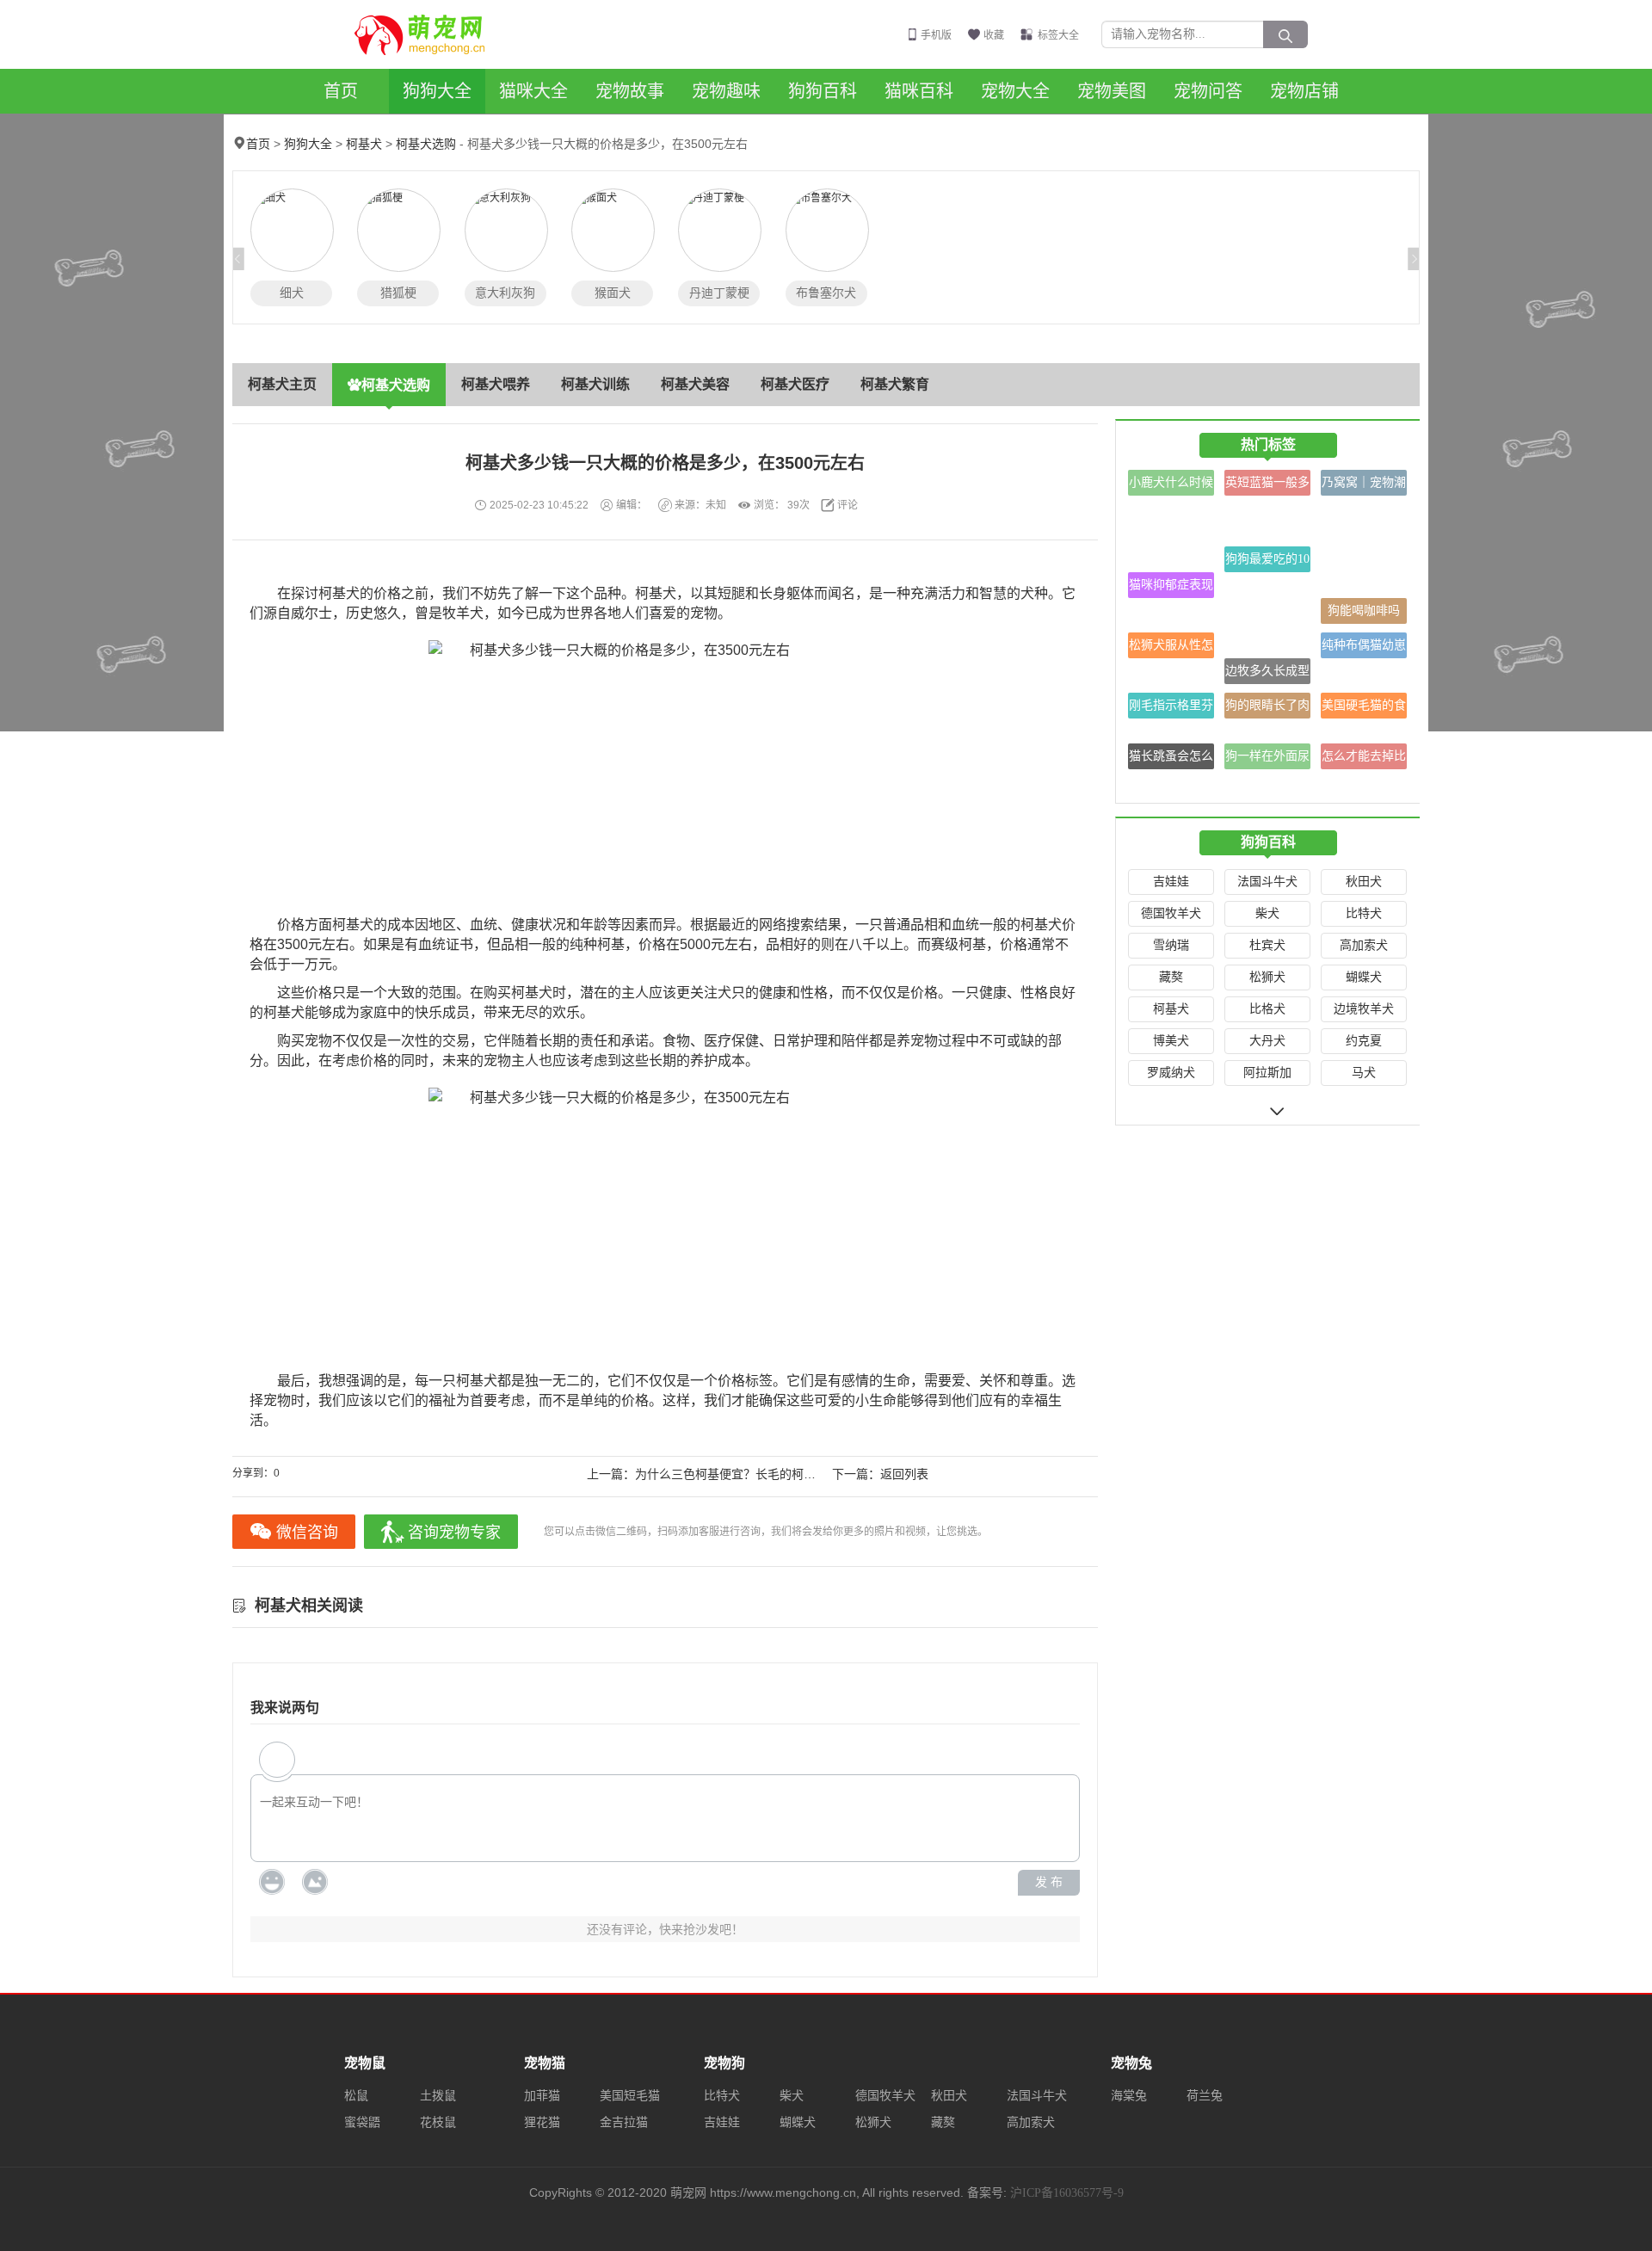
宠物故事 (630, 91)
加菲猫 (542, 2096)
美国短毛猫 (630, 2096)
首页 (341, 91)
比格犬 (1267, 1009)
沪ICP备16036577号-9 (1067, 2193)
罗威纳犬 (1171, 1073)
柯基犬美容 (695, 384)
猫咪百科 (919, 91)
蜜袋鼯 (362, 2122)
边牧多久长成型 (1267, 671)
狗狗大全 (437, 91)
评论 (848, 505)
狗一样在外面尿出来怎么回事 (1267, 759)
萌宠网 (429, 34)
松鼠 (356, 2096)
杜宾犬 (1267, 945)
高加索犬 (1364, 945)
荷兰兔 (1205, 2096)
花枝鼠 (438, 2122)
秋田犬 (1364, 882)
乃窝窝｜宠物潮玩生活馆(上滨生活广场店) (1364, 486)
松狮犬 (1267, 977)
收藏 (994, 35)
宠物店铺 (1304, 91)
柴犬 (1267, 913)
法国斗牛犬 (1267, 882)
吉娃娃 (1171, 882)
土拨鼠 (438, 2096)
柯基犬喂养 (496, 384)
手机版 (936, 35)
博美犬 (1171, 1041)
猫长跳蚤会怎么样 (1171, 759)
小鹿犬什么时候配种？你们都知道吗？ (1171, 486)
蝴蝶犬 (1364, 977)
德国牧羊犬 (1171, 913)
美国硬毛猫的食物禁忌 (1364, 709)
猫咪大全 (533, 91)
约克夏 (1364, 1041)
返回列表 (904, 1474)
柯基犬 (364, 144)
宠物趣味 (726, 91)
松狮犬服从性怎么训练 (1171, 648)
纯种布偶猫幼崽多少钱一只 (1364, 648)
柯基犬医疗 (795, 384)
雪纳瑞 (1171, 945)
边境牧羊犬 (1364, 1009)
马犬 (1364, 1073)
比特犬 (1364, 913)
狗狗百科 (823, 91)
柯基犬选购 (426, 144)
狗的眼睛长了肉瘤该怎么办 (1267, 709)
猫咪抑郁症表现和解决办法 (1171, 588)
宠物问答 (1208, 91)
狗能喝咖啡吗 (1364, 611)
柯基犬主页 (282, 384)
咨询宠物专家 (454, 1533)
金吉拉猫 (624, 2122)
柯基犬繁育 (895, 384)
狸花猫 (542, 2122)
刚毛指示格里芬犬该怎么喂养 (1171, 709)
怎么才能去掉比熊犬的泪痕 (1364, 759)
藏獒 (1171, 977)
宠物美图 (1112, 91)
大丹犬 (1267, 1041)
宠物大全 (1015, 91)
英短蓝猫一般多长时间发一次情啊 (1267, 486)
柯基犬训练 (595, 384)
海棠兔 (1129, 2096)
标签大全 (1058, 35)
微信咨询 (307, 1533)
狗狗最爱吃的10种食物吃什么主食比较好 (1267, 562)
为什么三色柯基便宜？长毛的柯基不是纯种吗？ (761, 1474)
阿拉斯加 (1267, 1073)
